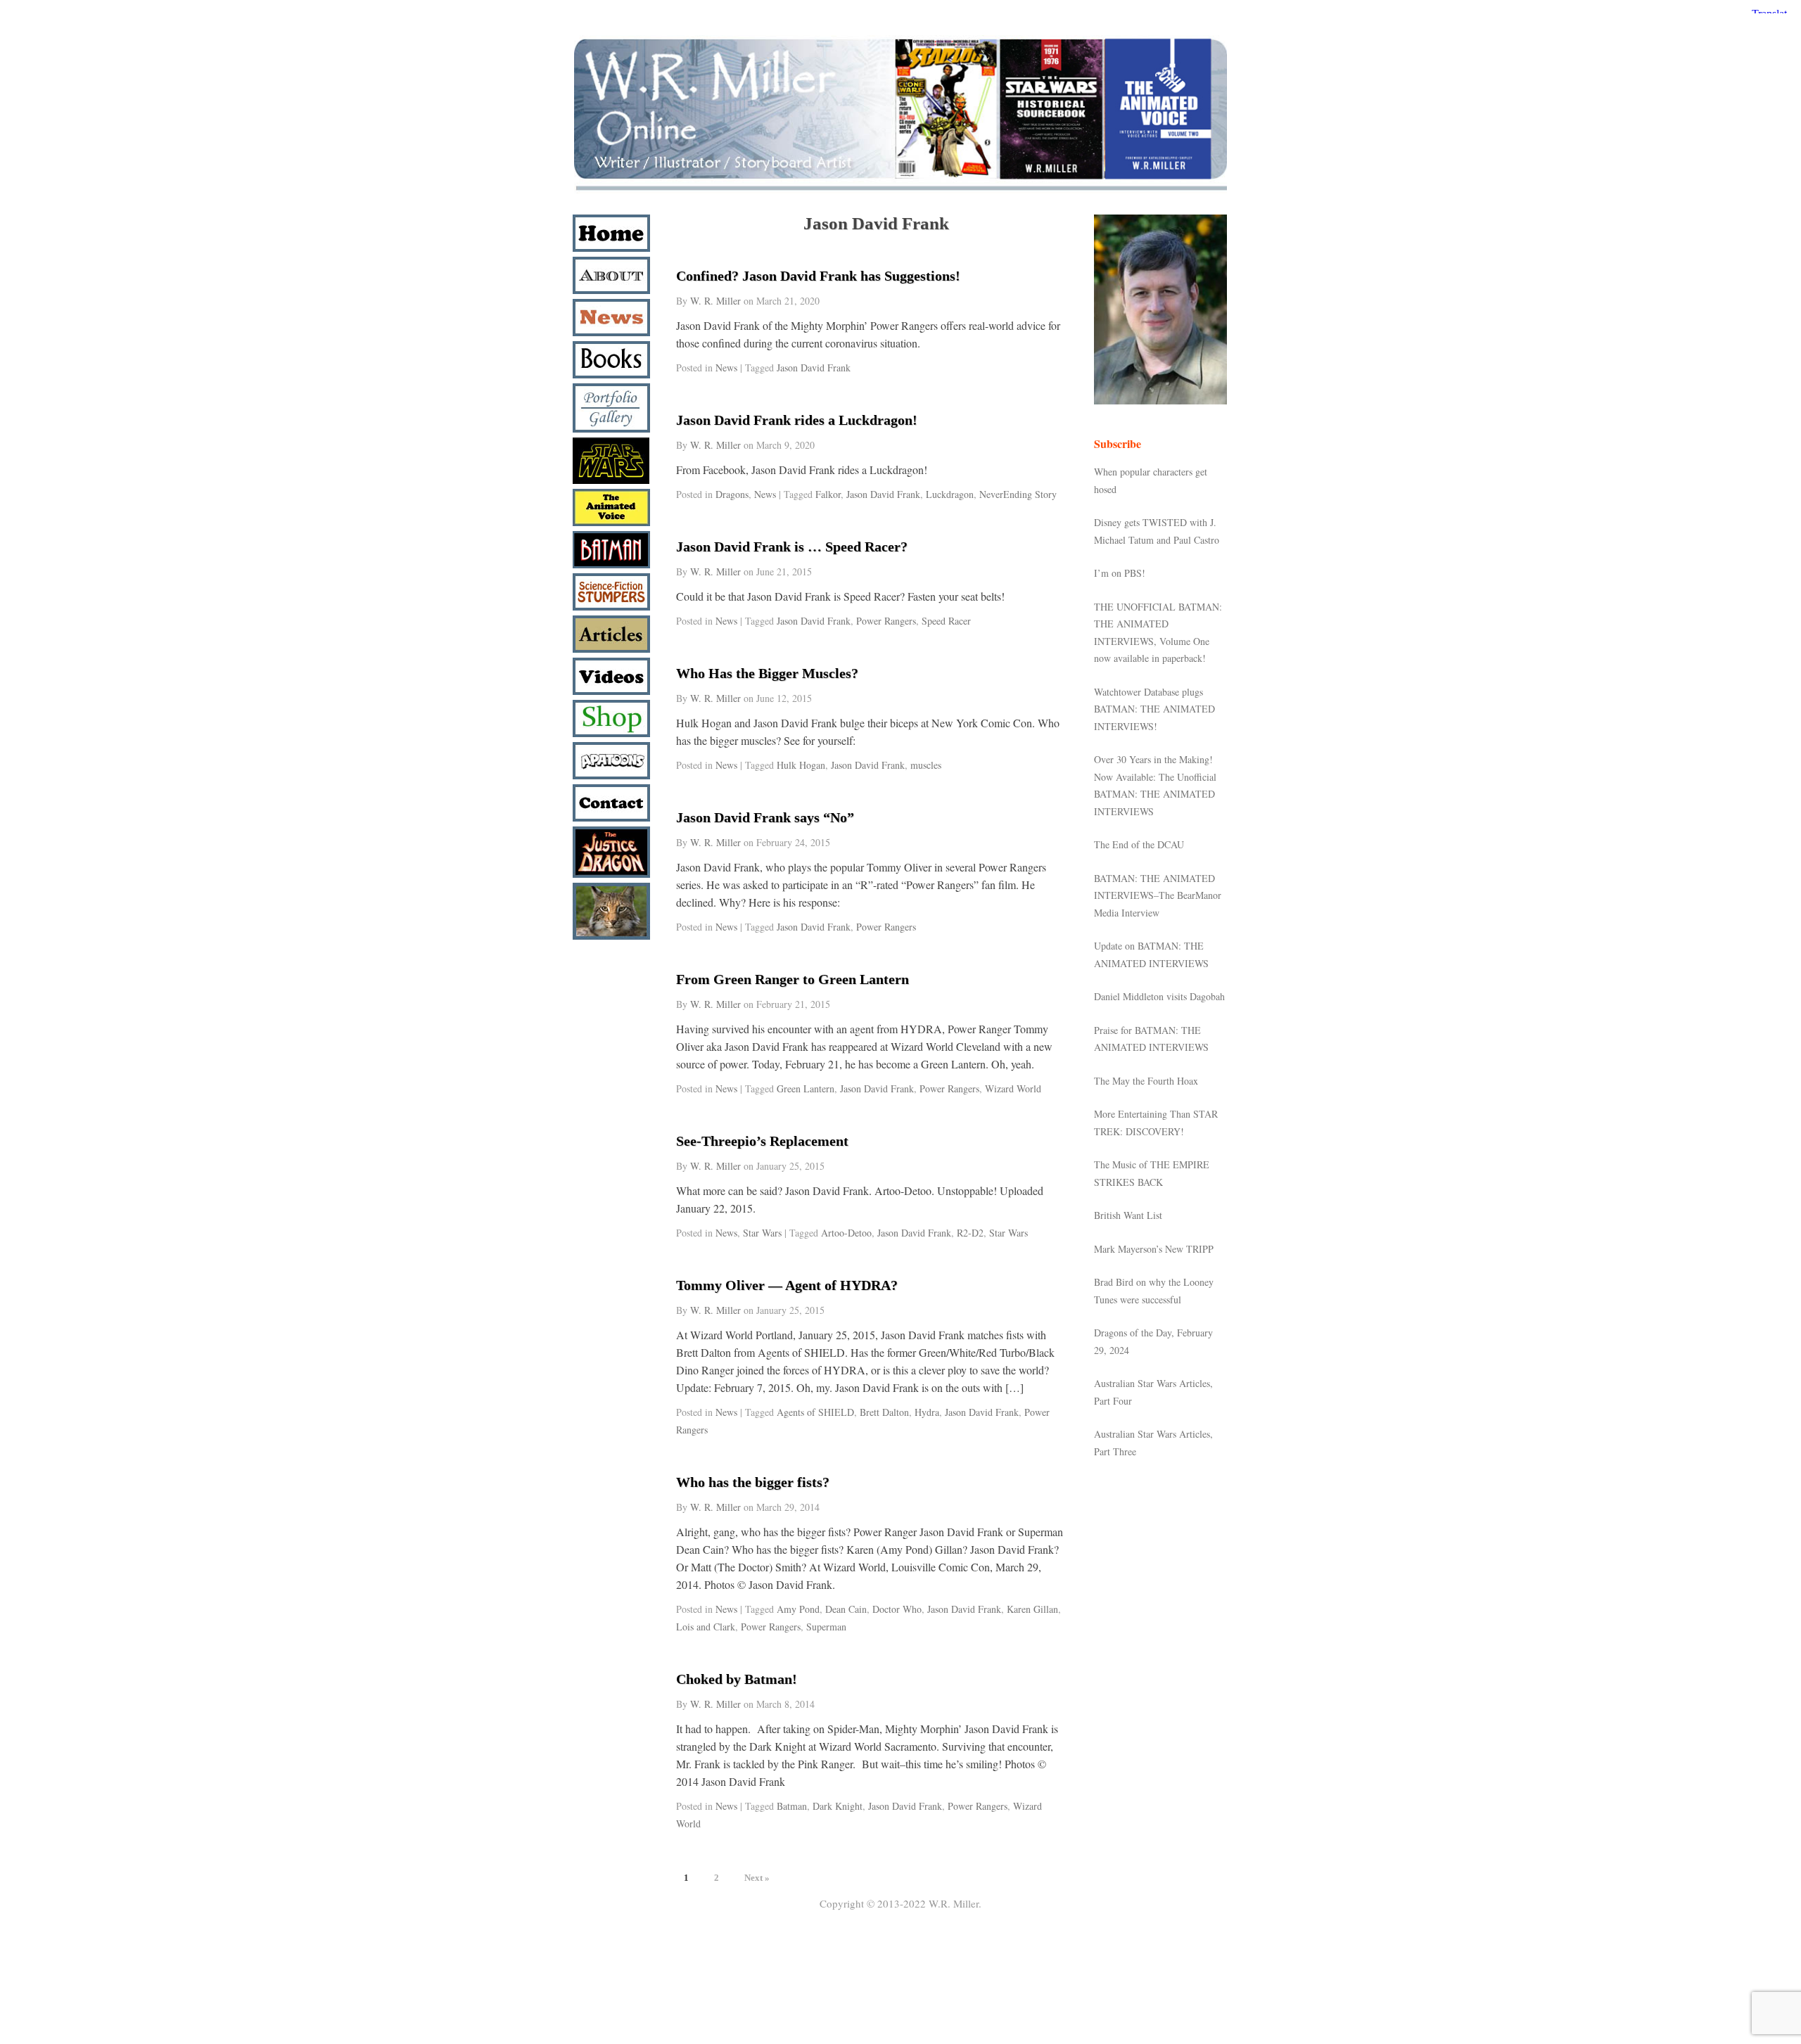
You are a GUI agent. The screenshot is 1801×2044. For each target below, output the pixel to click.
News (726, 368)
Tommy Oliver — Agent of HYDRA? (787, 1285)
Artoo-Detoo (846, 1233)
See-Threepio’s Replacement (762, 1141)
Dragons (732, 494)
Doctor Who (897, 1609)
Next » (757, 1878)
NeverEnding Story (1018, 494)
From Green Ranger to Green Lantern (793, 979)
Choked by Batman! (737, 1679)
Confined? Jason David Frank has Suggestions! (818, 276)
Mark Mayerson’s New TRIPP (1154, 1249)
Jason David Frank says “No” (765, 817)
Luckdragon (950, 494)
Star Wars (762, 1233)
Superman (826, 1627)
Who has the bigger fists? (753, 1482)
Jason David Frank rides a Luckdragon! (797, 420)
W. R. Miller (715, 301)
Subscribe (1118, 443)
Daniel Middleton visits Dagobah (1159, 996)
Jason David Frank (814, 368)
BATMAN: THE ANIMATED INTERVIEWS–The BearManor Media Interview (1158, 895)
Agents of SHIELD (815, 1412)
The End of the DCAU (1139, 844)
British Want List (1128, 1215)
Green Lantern (806, 1088)
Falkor (828, 494)
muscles (926, 765)
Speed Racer (946, 621)
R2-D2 (970, 1233)
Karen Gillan (1032, 1609)
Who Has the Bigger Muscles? (767, 673)
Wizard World (1013, 1088)
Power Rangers (886, 621)
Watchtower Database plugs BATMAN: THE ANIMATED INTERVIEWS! (1154, 709)
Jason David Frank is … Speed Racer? (792, 547)
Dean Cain (846, 1609)
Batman (792, 1806)
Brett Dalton (884, 1412)
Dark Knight (838, 1806)
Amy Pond (798, 1609)
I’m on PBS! (1120, 573)
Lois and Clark (706, 1627)
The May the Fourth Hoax (1146, 1081)
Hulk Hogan (801, 765)
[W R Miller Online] (900, 191)
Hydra (927, 1412)
